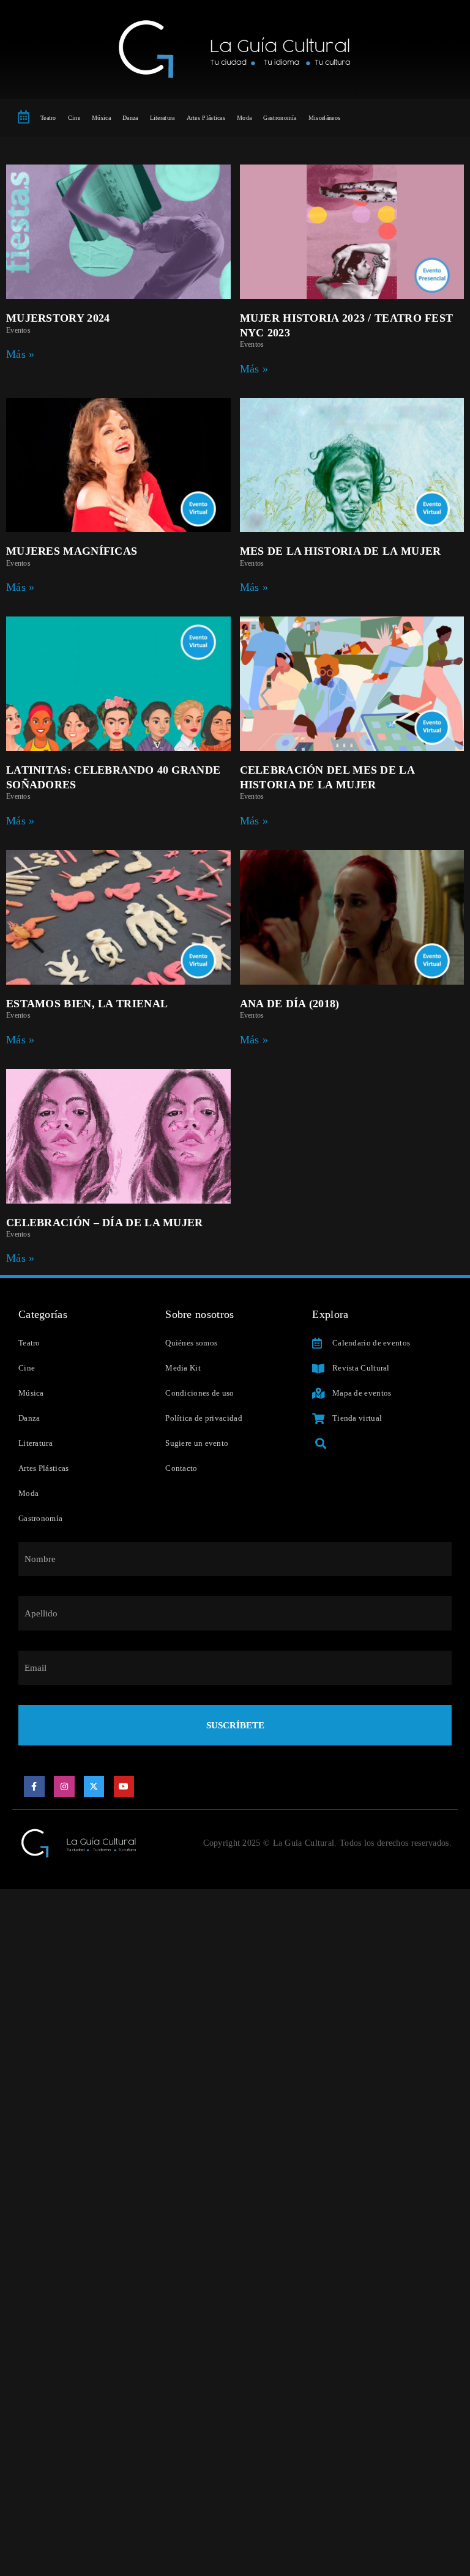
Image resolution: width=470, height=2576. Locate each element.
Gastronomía (280, 118)
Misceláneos (324, 118)
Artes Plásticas (206, 118)
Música (101, 118)
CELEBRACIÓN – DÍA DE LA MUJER (105, 1223)
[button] (320, 1444)
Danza (130, 118)
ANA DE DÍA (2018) (290, 1004)
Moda (244, 118)
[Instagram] (64, 1786)
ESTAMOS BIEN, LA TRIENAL (87, 1004)
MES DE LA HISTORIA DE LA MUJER (341, 551)
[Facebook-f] (34, 1786)
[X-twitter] (94, 1786)
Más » (21, 354)
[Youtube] (124, 1786)
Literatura (162, 118)
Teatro (48, 118)
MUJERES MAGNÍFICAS (72, 551)
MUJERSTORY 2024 (58, 318)
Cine (74, 118)
